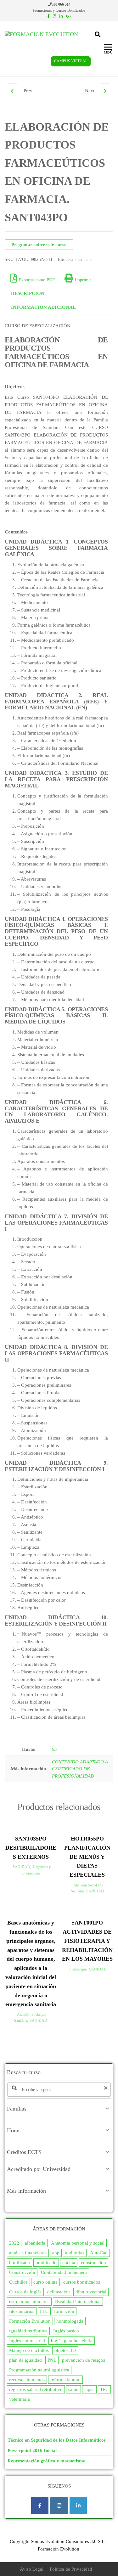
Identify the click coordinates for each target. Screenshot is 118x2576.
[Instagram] (59, 2506)
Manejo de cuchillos (29, 2350)
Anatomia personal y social (78, 2243)
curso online (45, 2282)
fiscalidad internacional (78, 2302)
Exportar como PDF (37, 280)
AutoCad (99, 2253)
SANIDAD (21, 1867)
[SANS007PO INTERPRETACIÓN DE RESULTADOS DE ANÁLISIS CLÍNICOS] (13, 91)
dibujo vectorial (91, 2292)
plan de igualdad (25, 2360)
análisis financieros (28, 2253)
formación (64, 2311)
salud (73, 2389)
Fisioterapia (78, 1969)
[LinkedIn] (78, 2506)
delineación (59, 2292)
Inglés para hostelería (72, 2341)
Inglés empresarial (27, 2341)
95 (54, 1749)
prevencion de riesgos (84, 2360)
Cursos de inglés (25, 2292)
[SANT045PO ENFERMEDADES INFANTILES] (105, 91)
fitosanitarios (22, 2311)
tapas (89, 2389)
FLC (44, 2311)
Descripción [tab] (28, 293)
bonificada (20, 2263)
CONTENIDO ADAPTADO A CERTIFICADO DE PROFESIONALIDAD (80, 1769)
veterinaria (20, 2399)
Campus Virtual (71, 61)
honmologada (70, 2321)
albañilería (35, 2243)
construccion (93, 2263)
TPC (104, 2389)
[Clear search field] (107, 2088)
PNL (52, 2360)
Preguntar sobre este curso (39, 245)
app (56, 2253)
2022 (14, 2243)
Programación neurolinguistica (39, 2370)
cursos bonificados (82, 2282)
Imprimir (83, 280)
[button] (59, 2109)
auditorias (75, 2253)
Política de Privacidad (71, 2569)
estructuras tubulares (29, 2302)
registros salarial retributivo (36, 2389)
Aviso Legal (32, 2569)
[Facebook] (40, 2506)
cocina (69, 2263)
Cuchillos (18, 2282)
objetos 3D (65, 2350)
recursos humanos (27, 2380)
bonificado (46, 2263)
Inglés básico (66, 2331)
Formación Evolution (30, 2321)
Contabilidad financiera (64, 2272)
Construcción (22, 2272)
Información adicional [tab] (43, 307)
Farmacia (83, 259)
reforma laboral (65, 2380)
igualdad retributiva (28, 2331)
